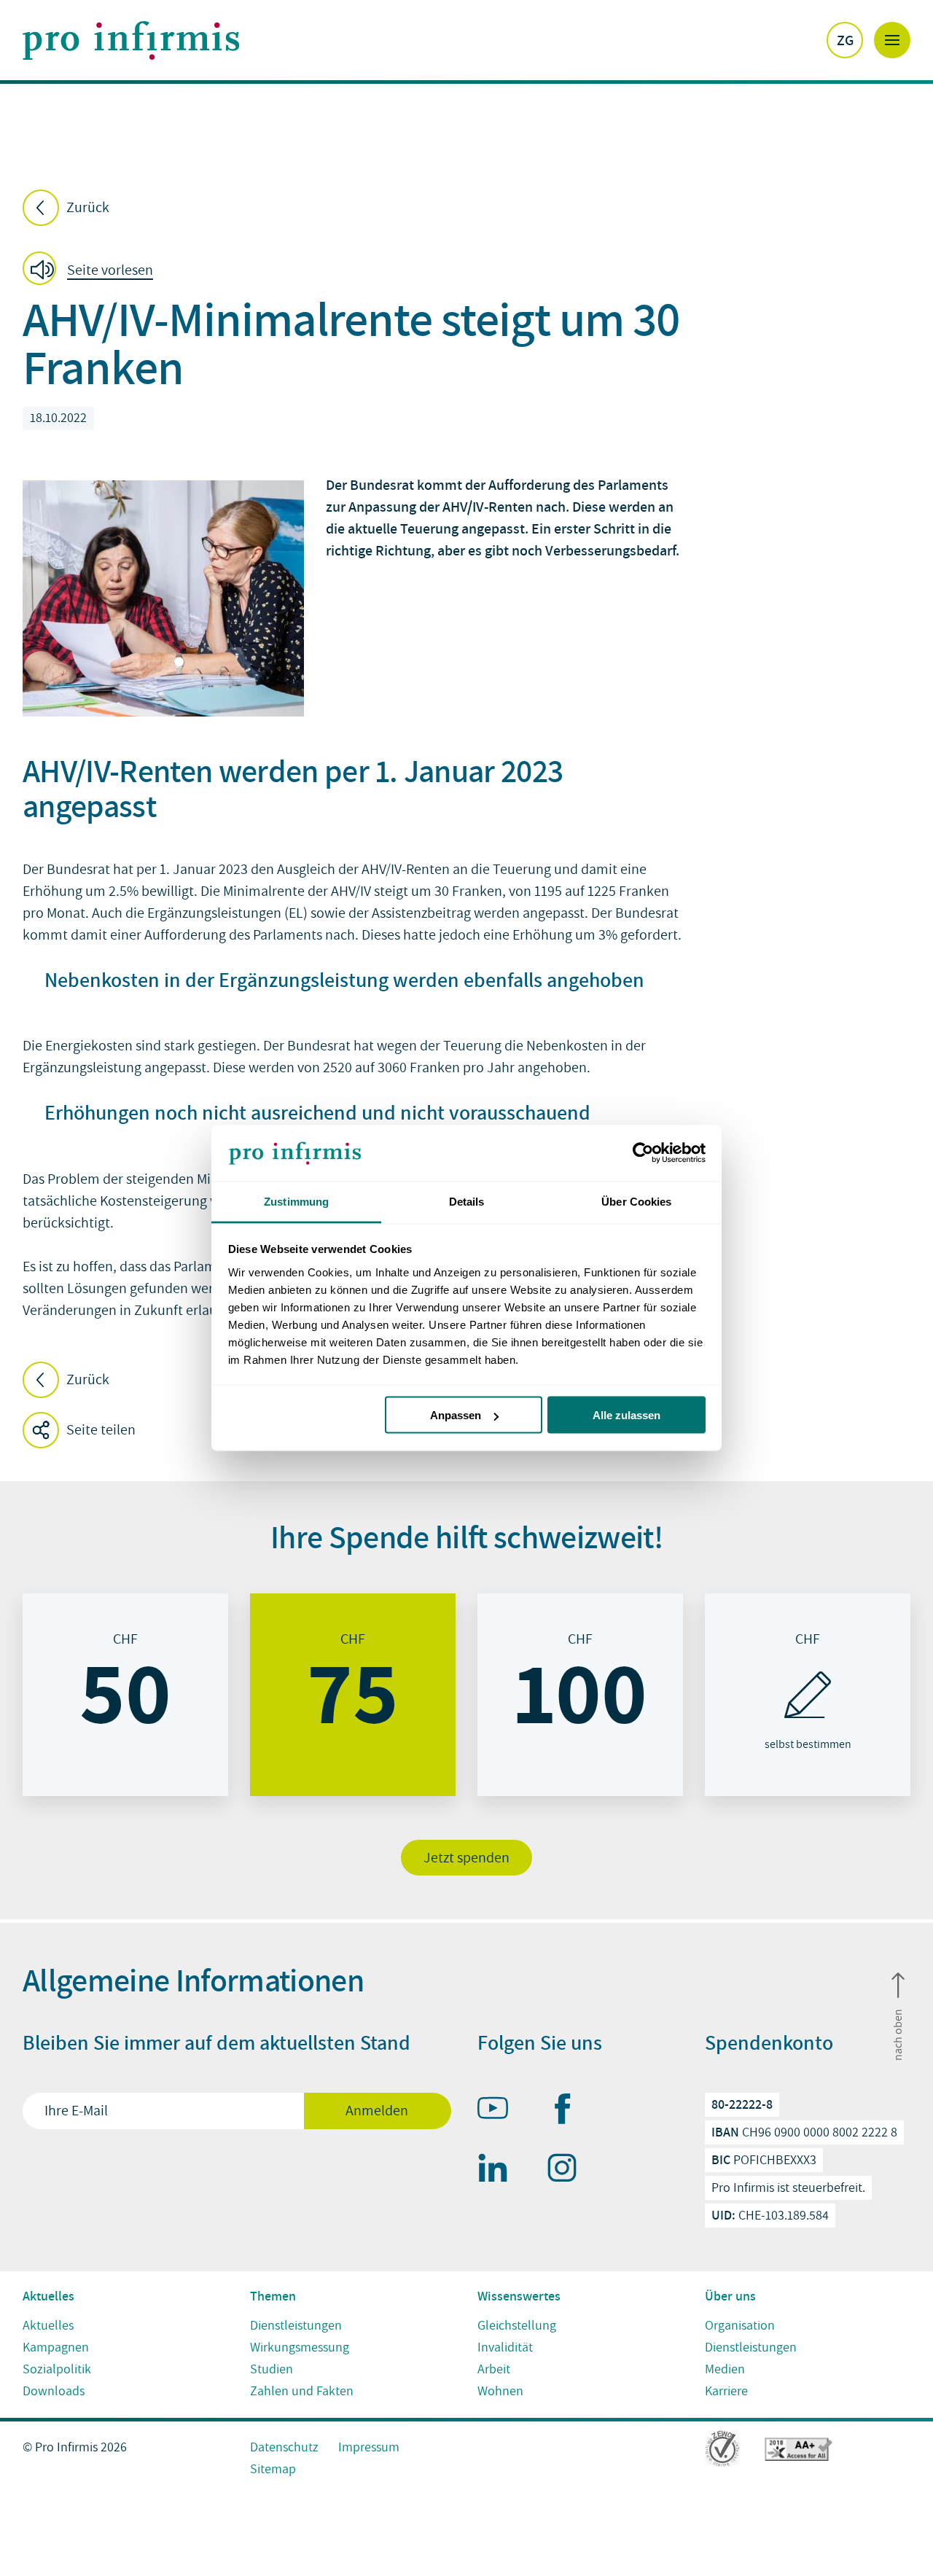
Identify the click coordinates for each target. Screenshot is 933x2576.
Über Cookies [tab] (636, 1201)
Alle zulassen (626, 1415)
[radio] (125, 1695)
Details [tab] (467, 1201)
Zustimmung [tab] (296, 1201)
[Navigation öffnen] (892, 40)
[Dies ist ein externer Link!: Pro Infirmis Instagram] (569, 2171)
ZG (845, 40)
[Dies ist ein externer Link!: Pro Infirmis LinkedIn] (499, 2171)
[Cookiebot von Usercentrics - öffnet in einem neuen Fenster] (642, 1153)
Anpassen (456, 1415)
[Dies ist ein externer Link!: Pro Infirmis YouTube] (499, 2111)
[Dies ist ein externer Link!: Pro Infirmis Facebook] (569, 2112)
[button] (92, 271)
